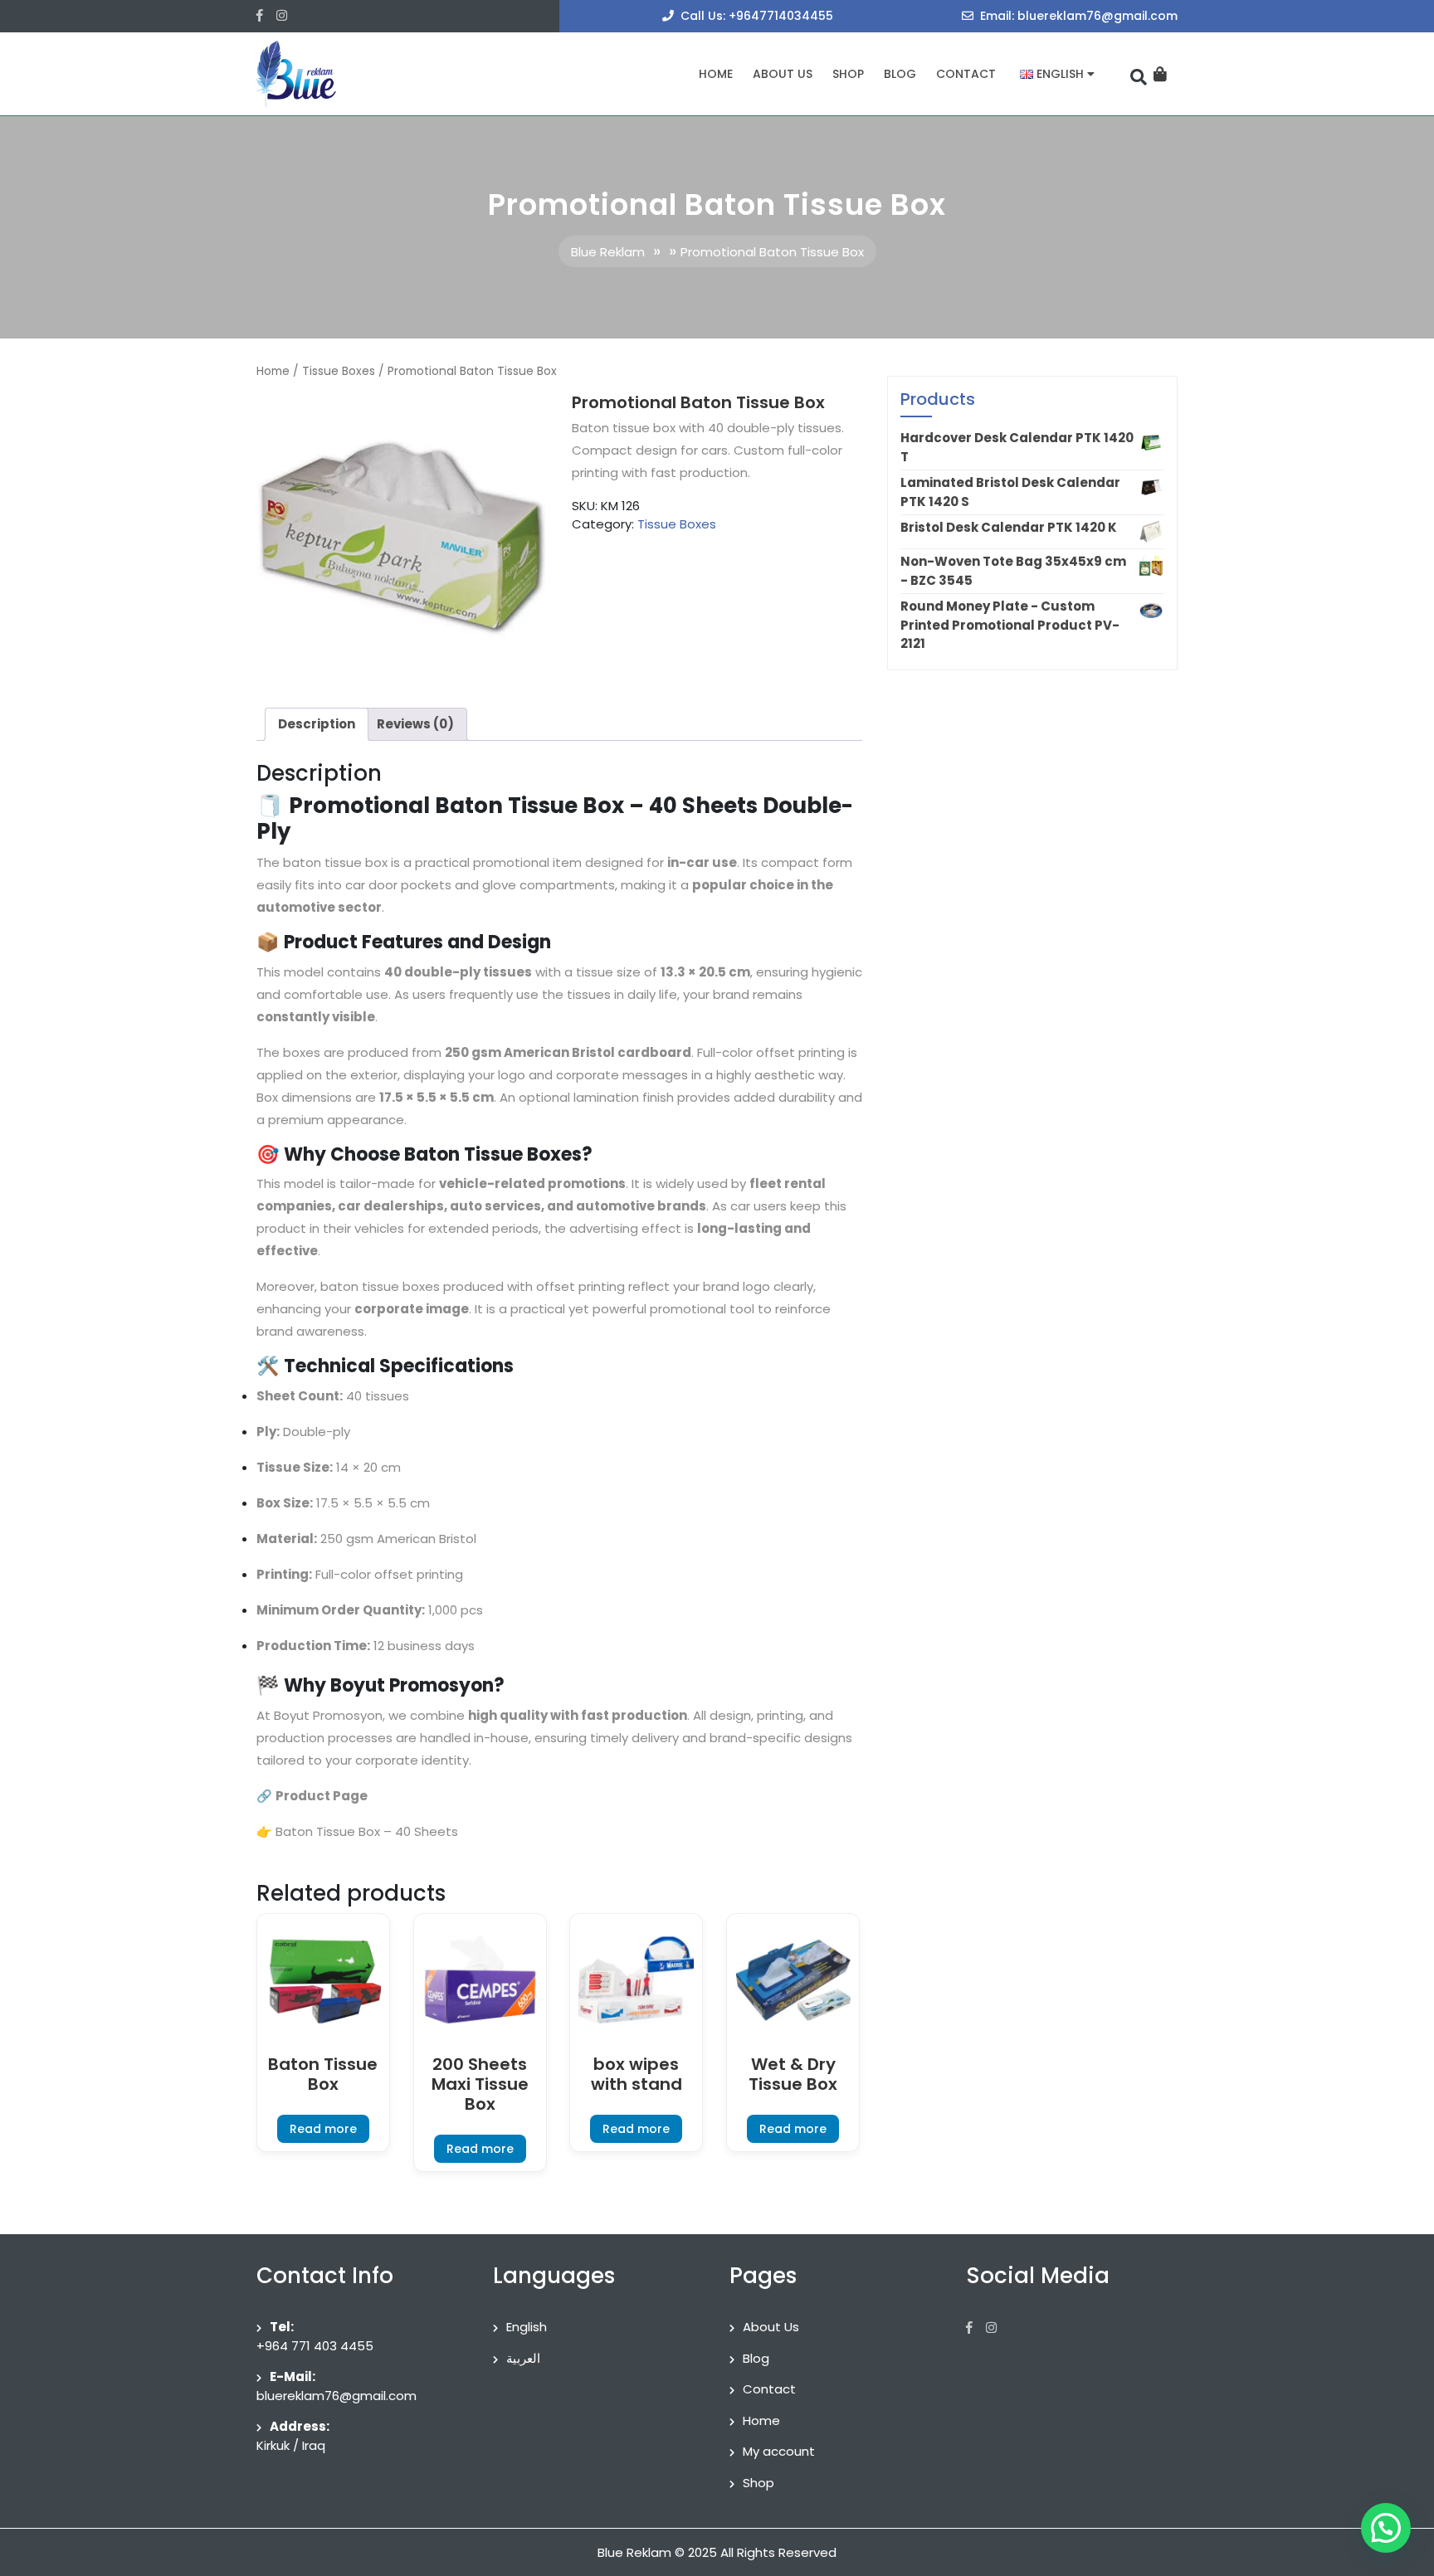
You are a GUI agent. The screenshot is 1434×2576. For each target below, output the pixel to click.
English (527, 2327)
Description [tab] (317, 724)
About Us (783, 74)
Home (716, 74)
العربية (523, 2358)
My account (779, 2451)
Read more (323, 2129)
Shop (848, 74)
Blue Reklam (608, 252)
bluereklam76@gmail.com (337, 2396)
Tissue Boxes (339, 371)
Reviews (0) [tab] (415, 724)
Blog (900, 74)
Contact (966, 74)
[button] (1386, 2528)
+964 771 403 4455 (315, 2346)
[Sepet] (1160, 74)
